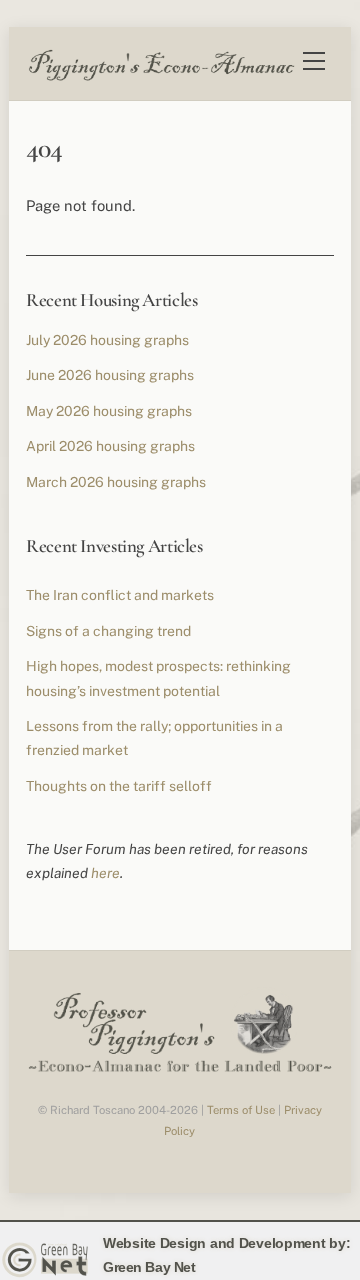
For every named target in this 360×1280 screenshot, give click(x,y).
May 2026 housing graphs (109, 411)
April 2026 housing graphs (110, 446)
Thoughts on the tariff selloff (119, 786)
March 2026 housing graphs (116, 482)
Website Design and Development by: (226, 1243)
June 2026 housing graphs (110, 375)
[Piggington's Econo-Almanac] (161, 76)
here (105, 873)
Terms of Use (241, 1110)
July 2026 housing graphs (107, 340)
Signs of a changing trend (108, 631)
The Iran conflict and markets (120, 595)
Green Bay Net (149, 1267)
